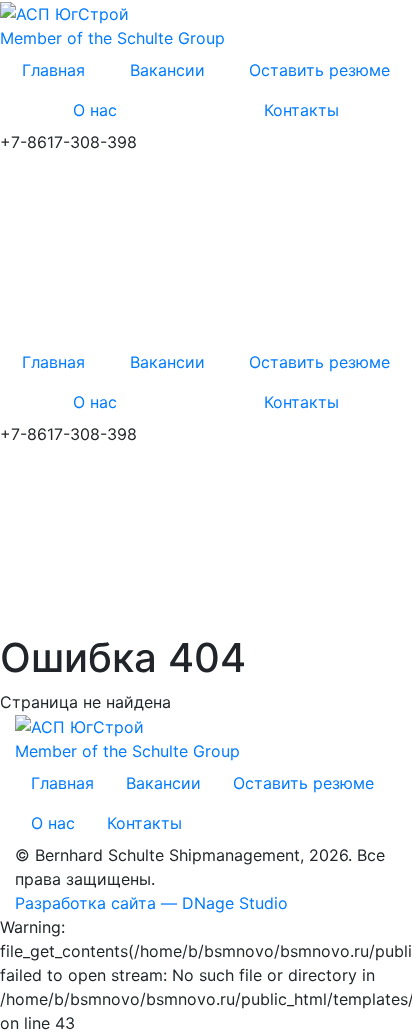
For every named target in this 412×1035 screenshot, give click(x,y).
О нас (95, 110)
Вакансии (167, 70)
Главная (53, 70)
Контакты (144, 823)
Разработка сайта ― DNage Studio (151, 903)
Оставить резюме (319, 70)
